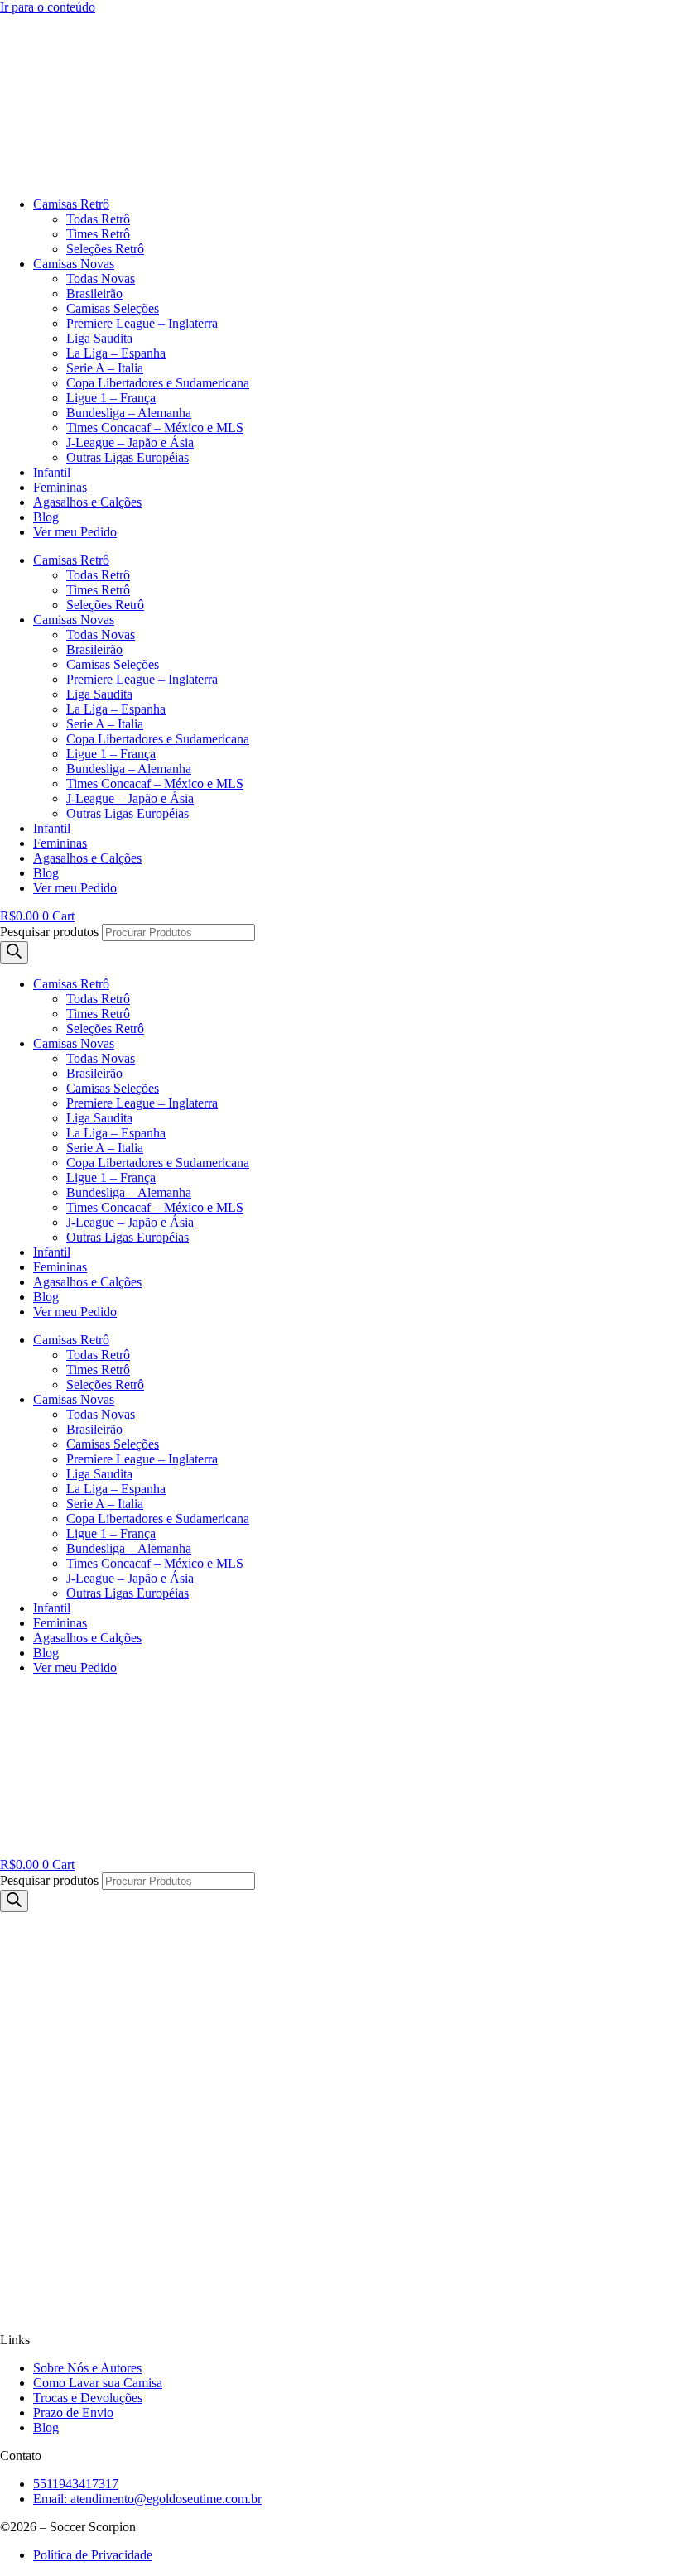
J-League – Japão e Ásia (130, 442)
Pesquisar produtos (49, 932)
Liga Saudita (99, 338)
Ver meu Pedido (75, 532)
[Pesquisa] (14, 952)
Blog (46, 517)
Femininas (60, 487)
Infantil (52, 472)
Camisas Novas (74, 264)
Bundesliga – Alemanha (129, 413)
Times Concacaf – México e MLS (155, 428)
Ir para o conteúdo (48, 7)
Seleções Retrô (105, 249)
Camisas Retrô (71, 204)
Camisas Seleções (113, 308)
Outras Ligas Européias (128, 457)
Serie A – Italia (105, 368)
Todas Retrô (98, 219)
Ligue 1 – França (111, 398)
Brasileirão (94, 293)
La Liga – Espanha (116, 353)
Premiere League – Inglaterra (142, 323)
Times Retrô (98, 234)
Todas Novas (101, 279)
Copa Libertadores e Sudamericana (158, 383)
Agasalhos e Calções (87, 502)
